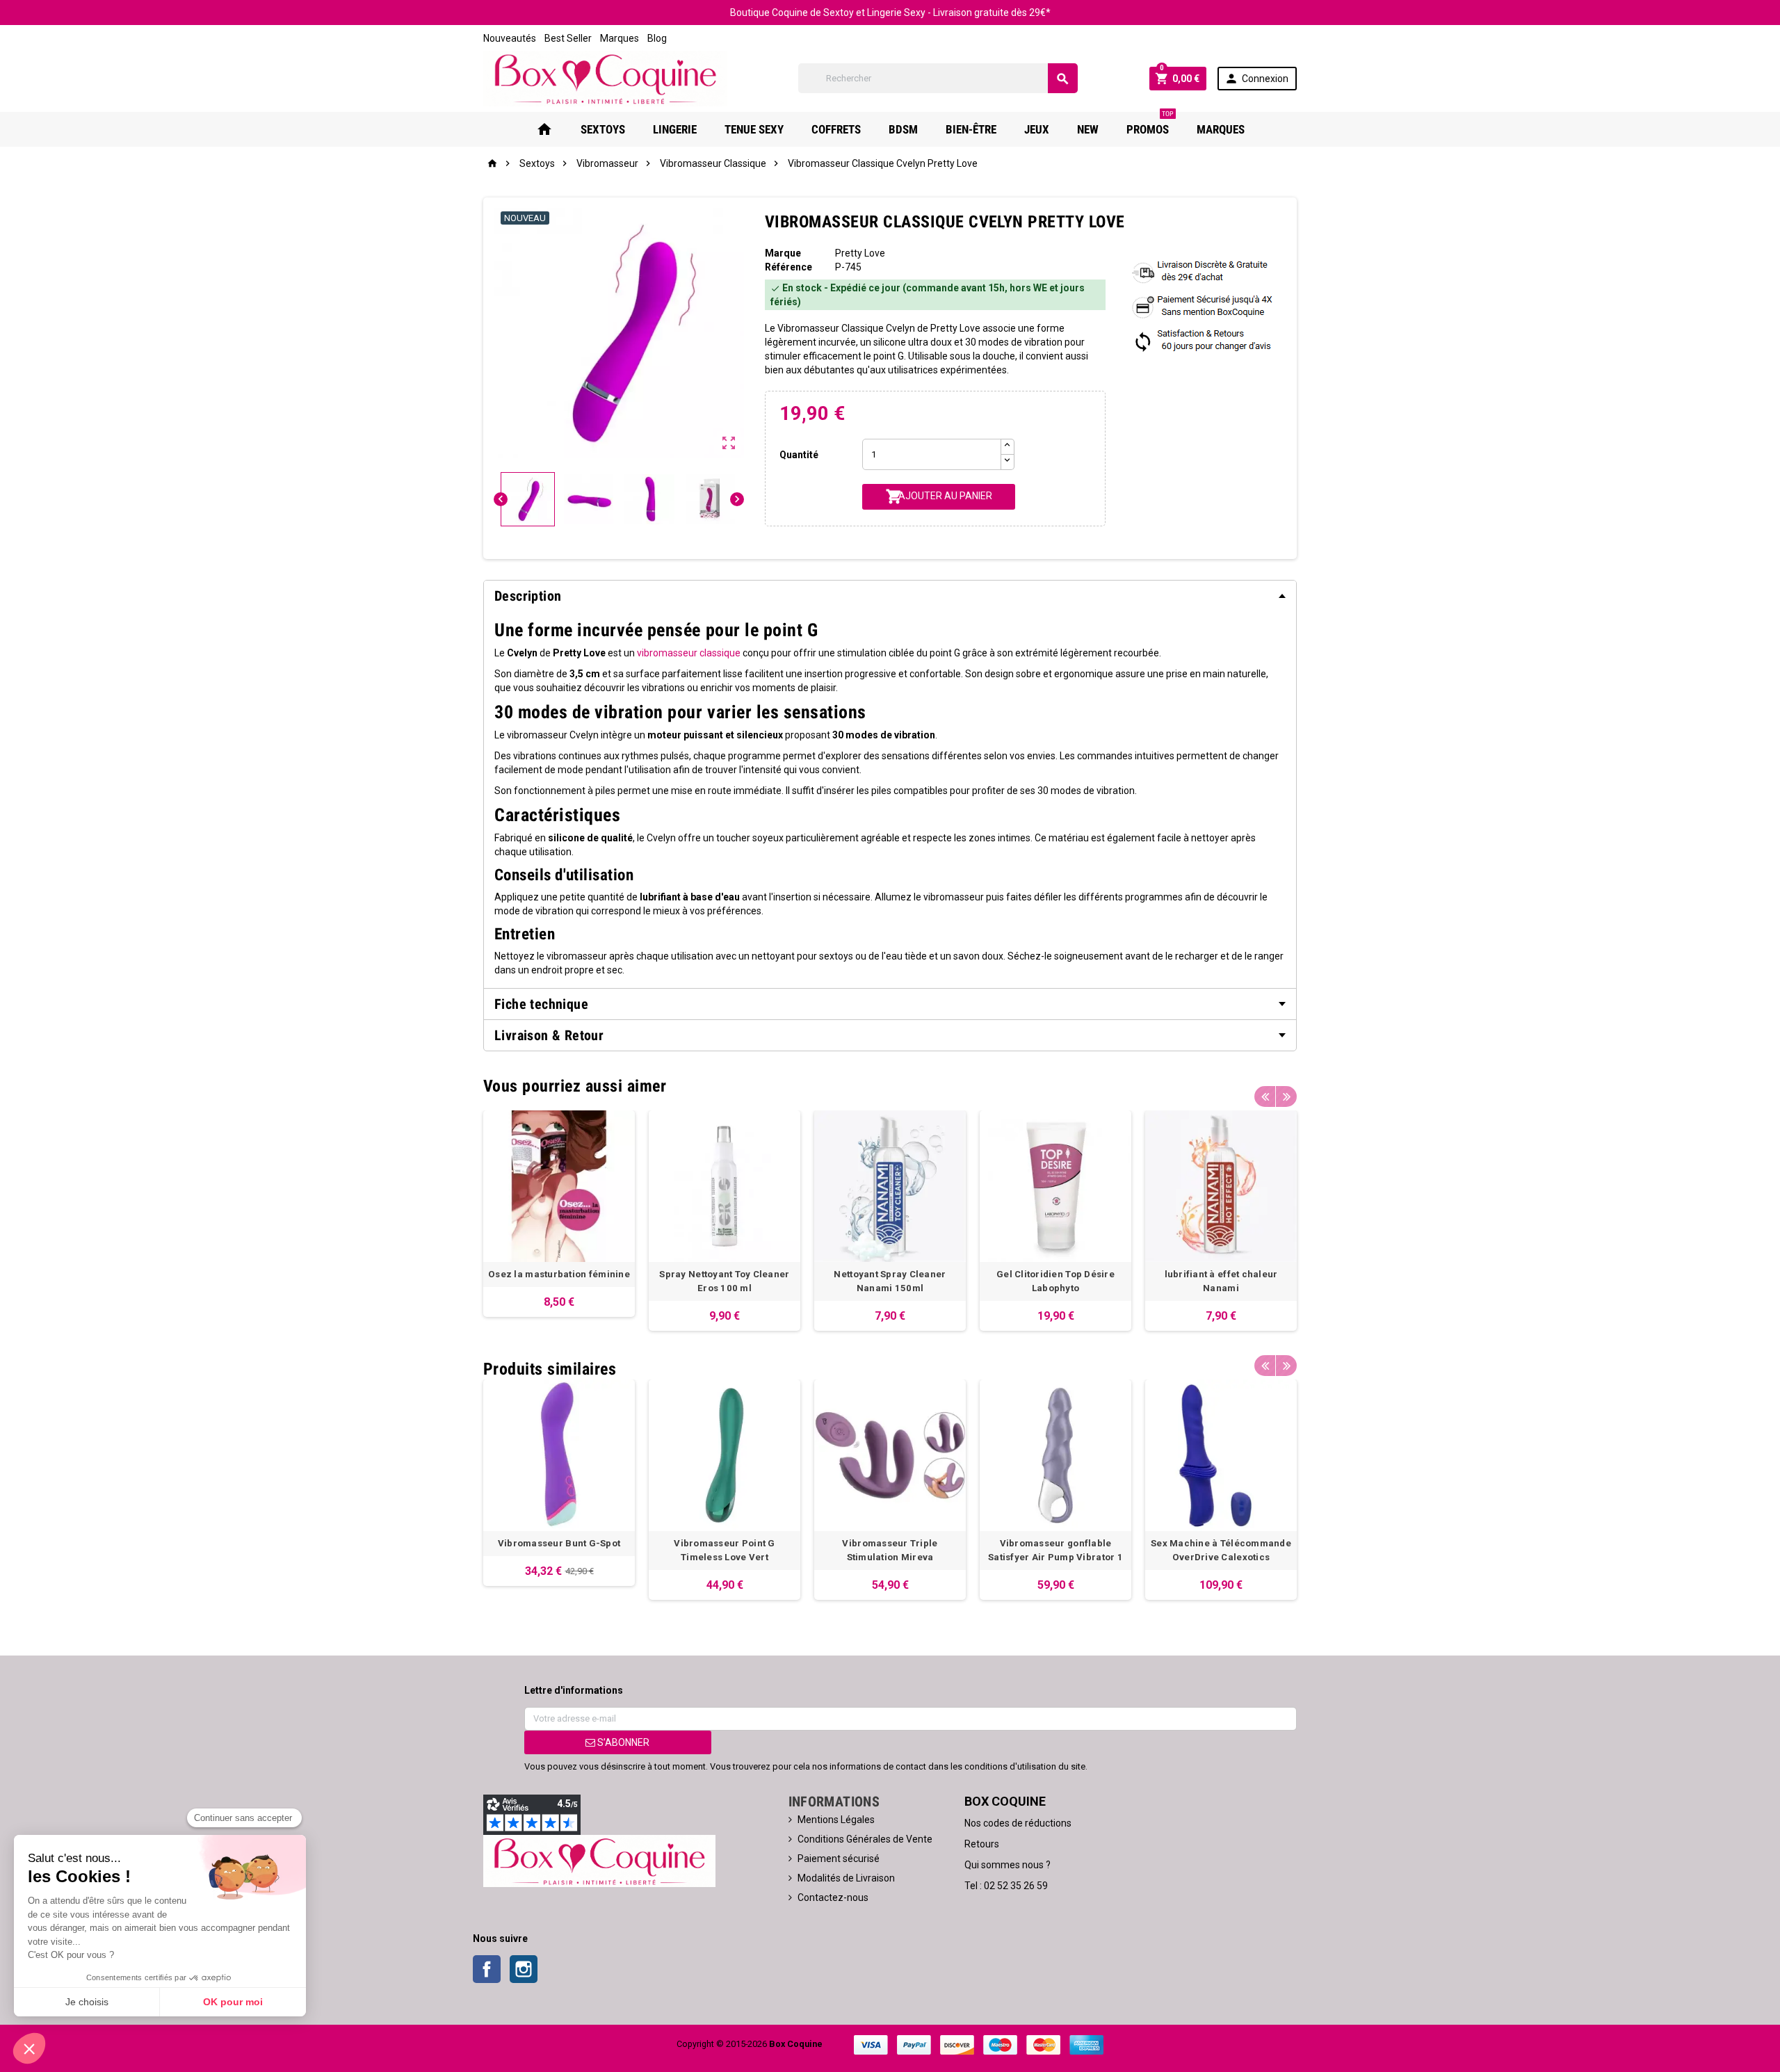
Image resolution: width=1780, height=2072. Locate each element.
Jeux (1037, 129)
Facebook (487, 1969)
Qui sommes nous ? (1008, 1865)
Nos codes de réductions (1018, 1823)
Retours (982, 1844)
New (1088, 129)
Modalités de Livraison (846, 1878)
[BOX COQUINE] (605, 78)
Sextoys (603, 129)
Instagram (524, 1969)
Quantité (799, 455)
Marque (783, 253)
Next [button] (1286, 1096)
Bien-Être (971, 129)
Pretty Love (860, 253)
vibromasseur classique (689, 653)
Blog (657, 38)
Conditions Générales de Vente (865, 1839)
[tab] (890, 596)
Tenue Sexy (754, 129)
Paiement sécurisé (839, 1859)
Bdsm (903, 129)
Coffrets (836, 129)
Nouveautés (510, 38)
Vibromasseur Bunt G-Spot (559, 1543)
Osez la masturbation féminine (559, 1274)
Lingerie (675, 129)
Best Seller (568, 38)
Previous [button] (1265, 1096)
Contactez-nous (833, 1897)
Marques (620, 38)
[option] (559, 1214)
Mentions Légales (836, 1820)
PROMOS (1150, 124)
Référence (788, 267)
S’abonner (622, 1742)
